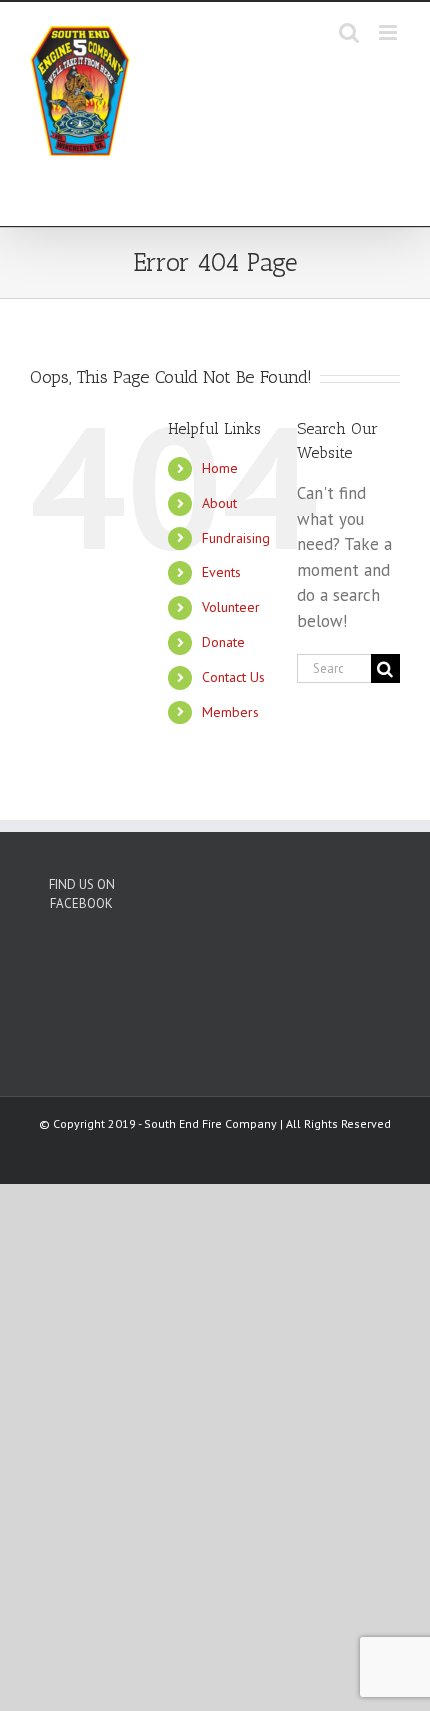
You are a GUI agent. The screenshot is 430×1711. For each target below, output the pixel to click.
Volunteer (231, 607)
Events (221, 572)
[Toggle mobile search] (349, 32)
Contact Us (233, 677)
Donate (223, 642)
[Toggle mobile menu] (389, 32)
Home (220, 468)
